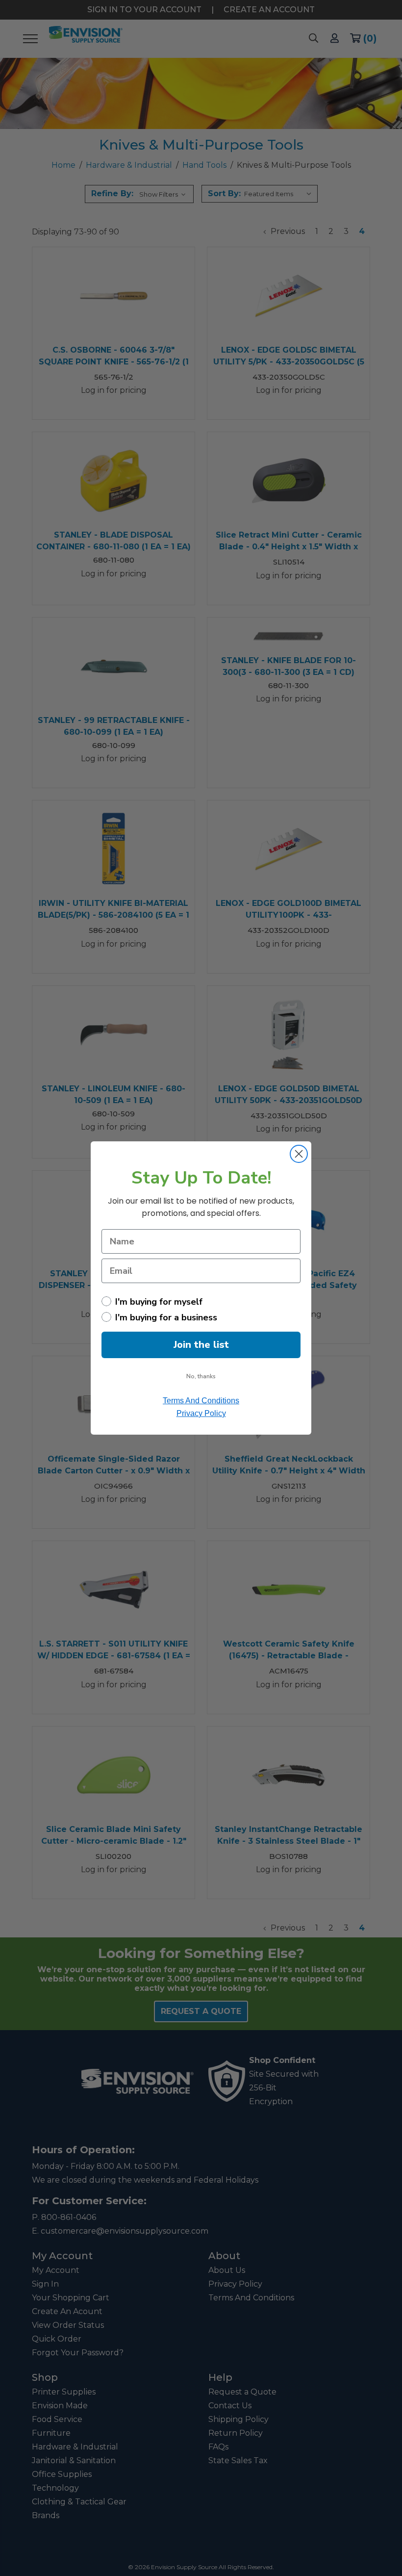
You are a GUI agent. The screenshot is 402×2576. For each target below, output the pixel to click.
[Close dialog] (299, 1154)
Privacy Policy (201, 1413)
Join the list (201, 1345)
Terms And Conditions (201, 1401)
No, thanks (201, 1376)
